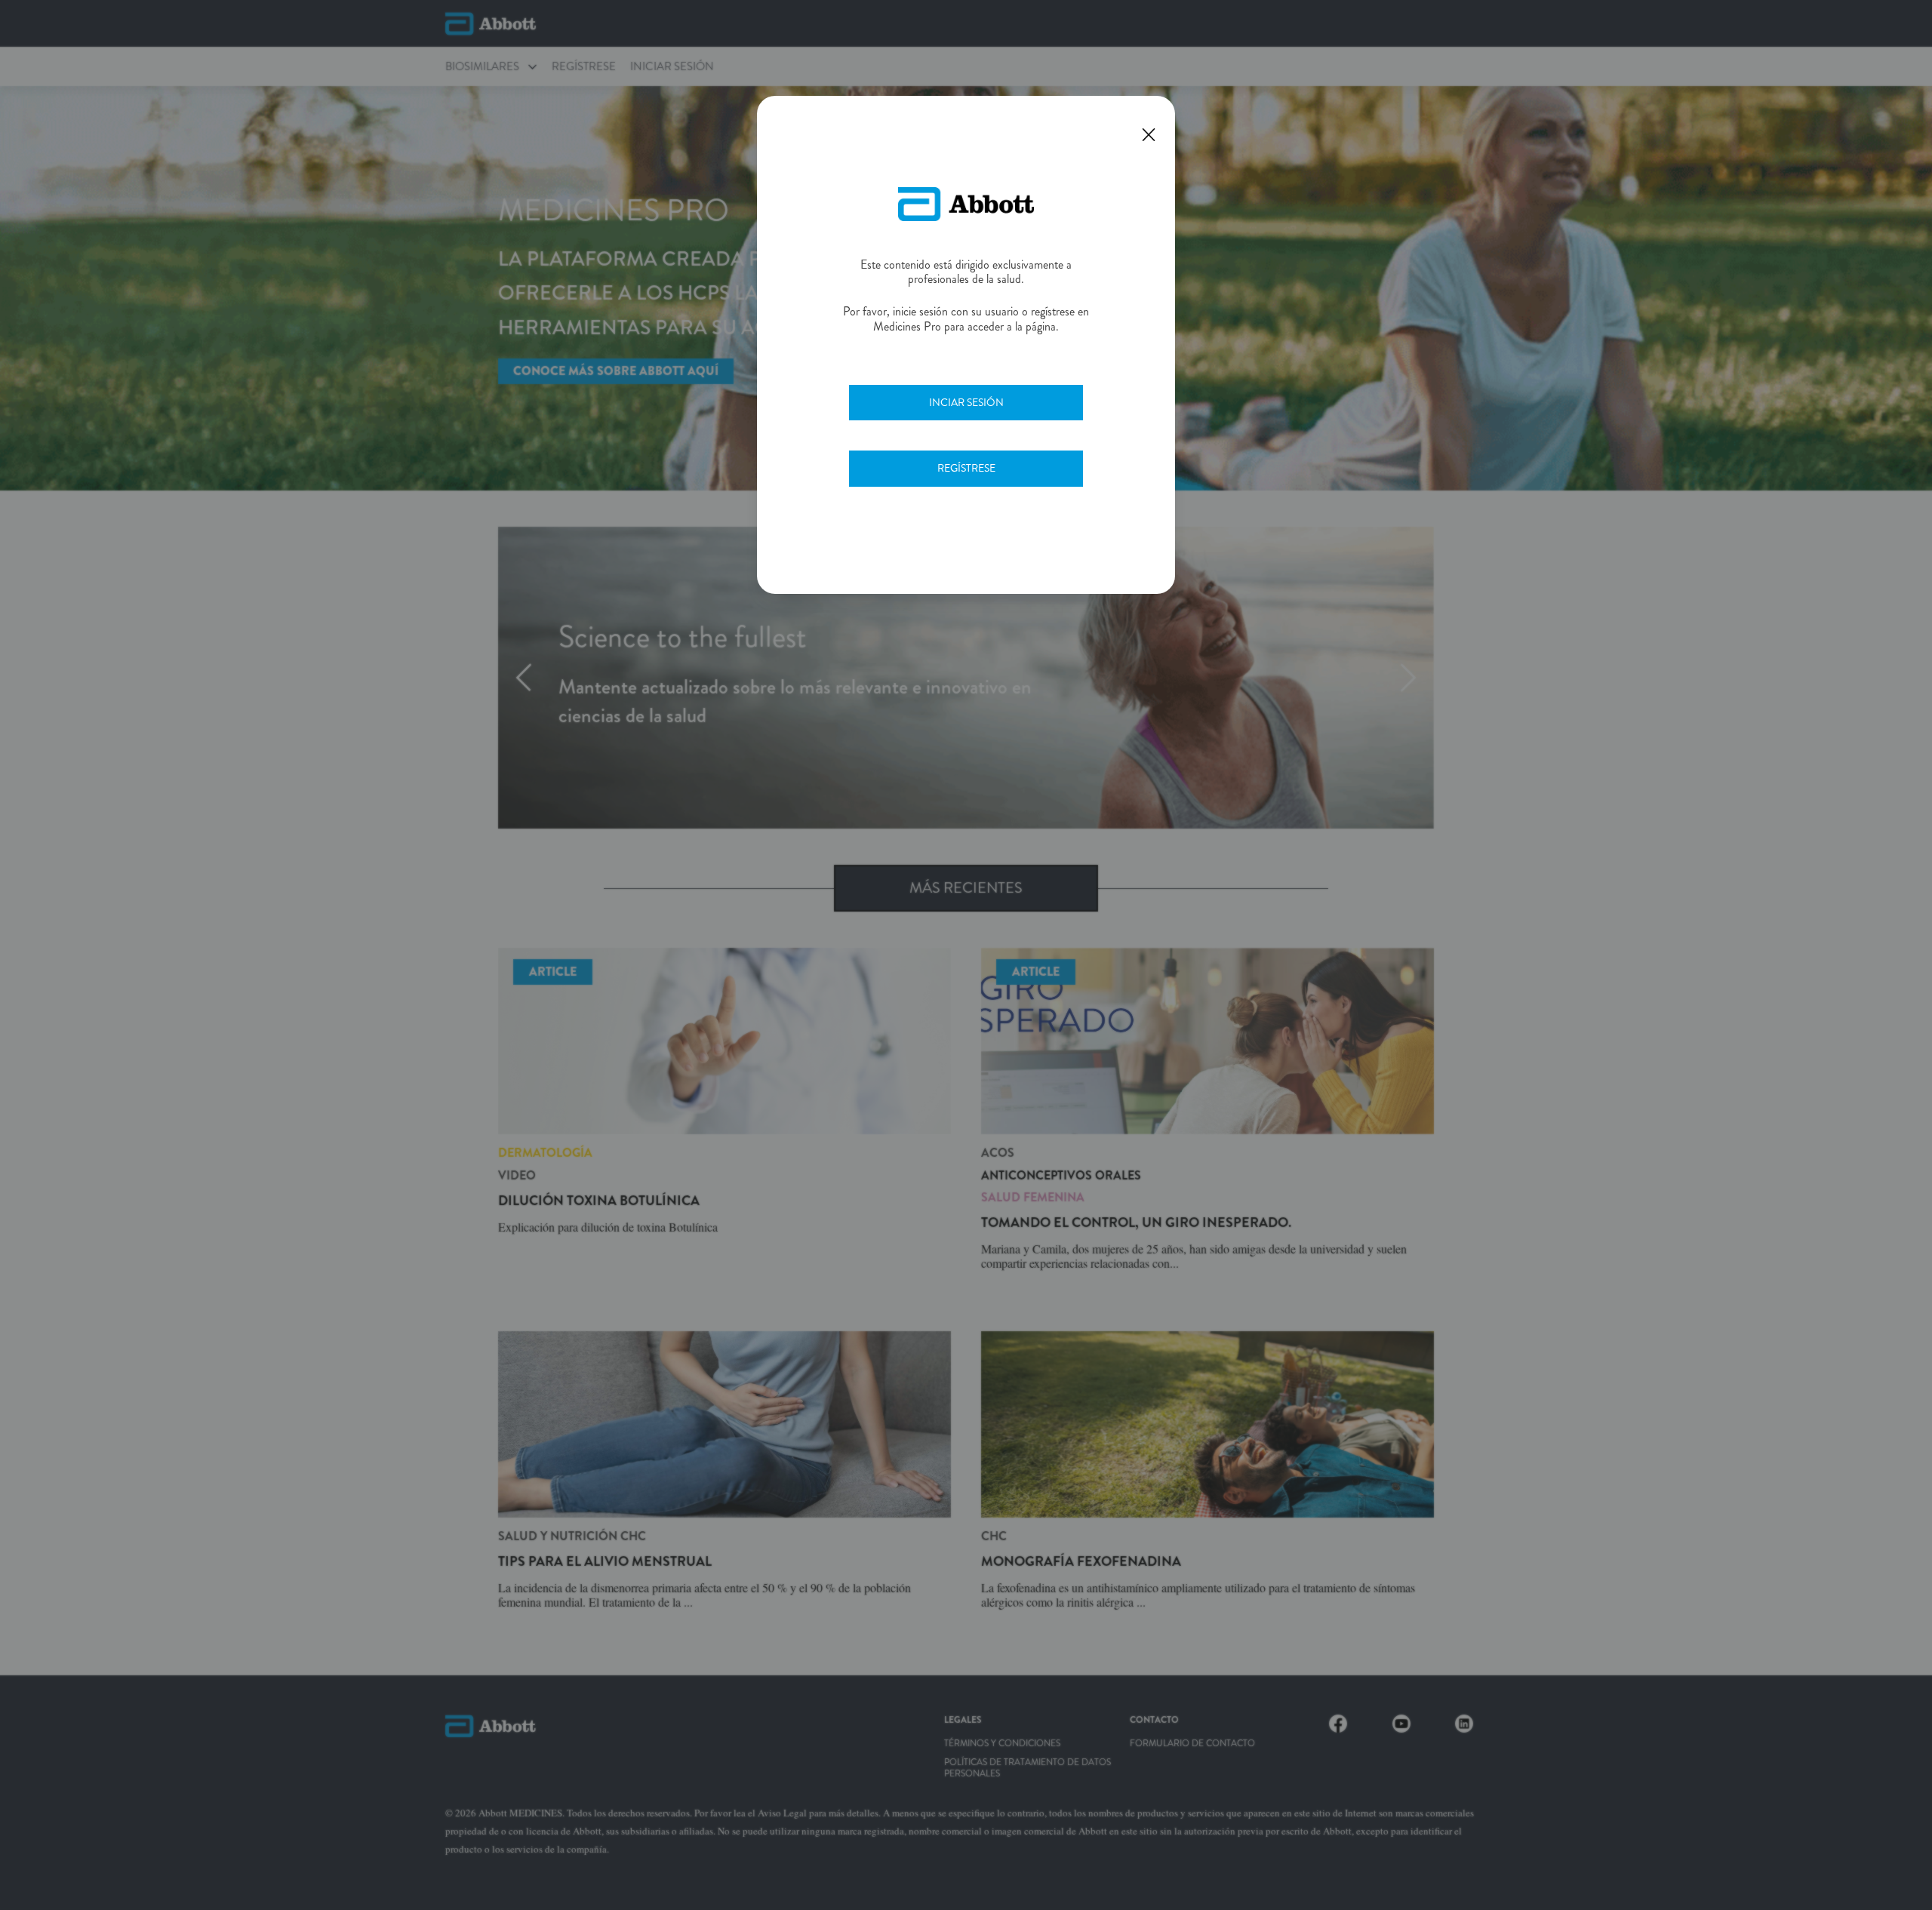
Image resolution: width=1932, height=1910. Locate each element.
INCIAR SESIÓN (966, 402)
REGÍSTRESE (966, 468)
